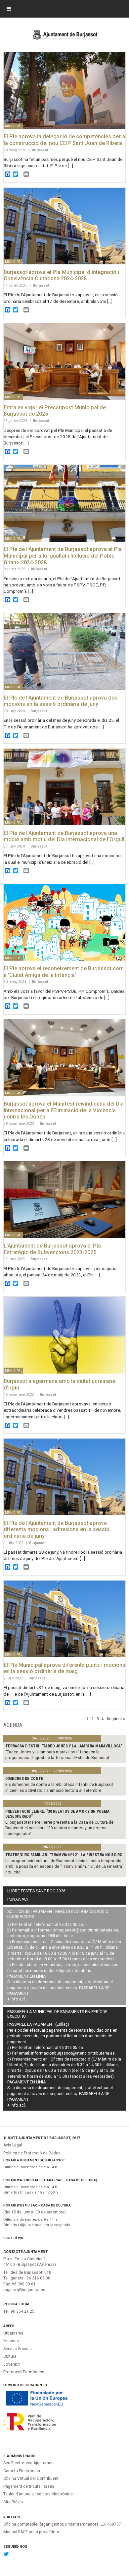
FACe (17, 2517)
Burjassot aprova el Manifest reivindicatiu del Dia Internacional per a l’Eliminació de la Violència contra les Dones (64, 1110)
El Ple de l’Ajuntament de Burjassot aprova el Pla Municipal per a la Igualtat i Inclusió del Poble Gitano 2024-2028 (63, 556)
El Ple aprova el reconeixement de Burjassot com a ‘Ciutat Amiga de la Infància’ (64, 972)
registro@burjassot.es (24, 2290)
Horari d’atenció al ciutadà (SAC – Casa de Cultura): (51, 2180)
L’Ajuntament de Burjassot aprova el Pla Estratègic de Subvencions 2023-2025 (52, 1249)
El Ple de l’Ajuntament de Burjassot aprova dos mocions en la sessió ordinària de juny (61, 701)
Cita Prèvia (13, 2238)
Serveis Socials (18, 2349)
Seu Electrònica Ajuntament (29, 2463)
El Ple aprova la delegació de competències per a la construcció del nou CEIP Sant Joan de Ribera (64, 140)
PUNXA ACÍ (18, 1899)
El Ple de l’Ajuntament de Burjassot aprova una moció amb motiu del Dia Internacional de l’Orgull (64, 836)
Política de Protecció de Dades (32, 2153)
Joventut (12, 2364)
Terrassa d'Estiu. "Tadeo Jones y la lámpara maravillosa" (64, 1746)
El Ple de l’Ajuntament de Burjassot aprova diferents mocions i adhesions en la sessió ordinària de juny (57, 1529)
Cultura (10, 2356)
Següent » (116, 1719)
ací (22, 1999)
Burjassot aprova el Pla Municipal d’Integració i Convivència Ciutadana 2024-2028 (61, 275)
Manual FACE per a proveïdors (31, 2532)
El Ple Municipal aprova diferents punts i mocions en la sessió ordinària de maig (64, 1668)
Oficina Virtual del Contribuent (31, 2478)
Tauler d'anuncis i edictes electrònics (38, 2494)
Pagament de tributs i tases (29, 2486)
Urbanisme (13, 2333)
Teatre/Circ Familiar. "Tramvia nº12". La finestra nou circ (64, 1855)
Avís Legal (13, 2145)
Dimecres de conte (24, 1779)
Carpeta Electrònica (22, 2471)
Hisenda (11, 2341)
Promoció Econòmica (24, 2372)
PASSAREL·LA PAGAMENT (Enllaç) (38, 2024)
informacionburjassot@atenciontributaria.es (76, 1930)
